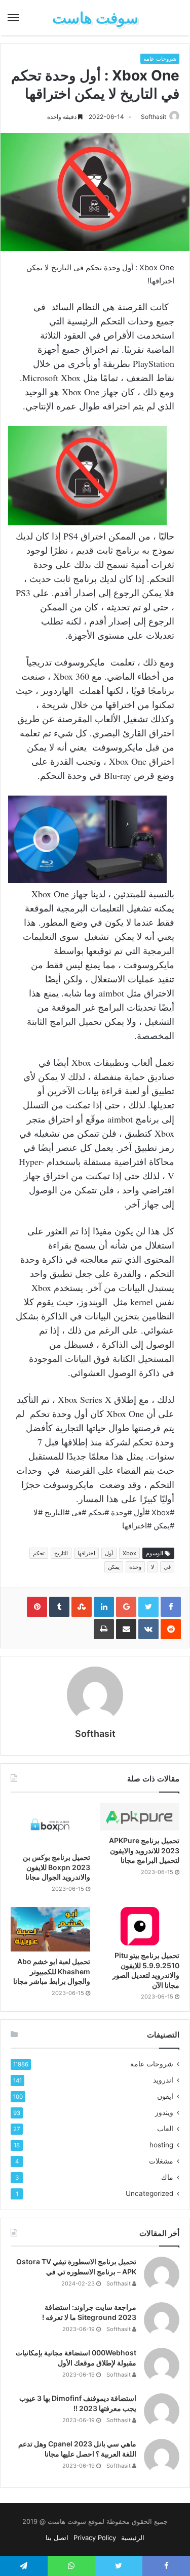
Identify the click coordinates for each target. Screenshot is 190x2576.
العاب (165, 2129)
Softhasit (154, 117)
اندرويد (163, 2080)
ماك (167, 2177)
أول (109, 1553)
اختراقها (86, 1553)
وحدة (135, 1567)
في (167, 1567)
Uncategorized (149, 2193)
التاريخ (61, 1553)
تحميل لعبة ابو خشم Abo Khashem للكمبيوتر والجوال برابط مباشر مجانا (52, 1971)
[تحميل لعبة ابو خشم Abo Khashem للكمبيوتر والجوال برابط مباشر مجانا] (50, 1929)
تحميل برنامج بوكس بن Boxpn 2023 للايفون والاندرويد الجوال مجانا (56, 1867)
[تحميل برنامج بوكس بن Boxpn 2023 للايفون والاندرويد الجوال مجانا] (50, 1825)
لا (153, 1567)
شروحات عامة (160, 59)
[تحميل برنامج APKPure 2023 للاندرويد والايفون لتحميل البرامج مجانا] (140, 1817)
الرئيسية (133, 2538)
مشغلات (161, 2161)
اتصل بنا (57, 2538)
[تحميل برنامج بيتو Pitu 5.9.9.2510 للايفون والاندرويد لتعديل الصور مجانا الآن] (140, 1926)
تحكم (39, 1553)
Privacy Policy (95, 2538)
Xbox (129, 1553)
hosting (161, 2145)
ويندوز (164, 2112)
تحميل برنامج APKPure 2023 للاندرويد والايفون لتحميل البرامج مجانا (144, 1850)
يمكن (114, 1567)
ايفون (165, 2096)
